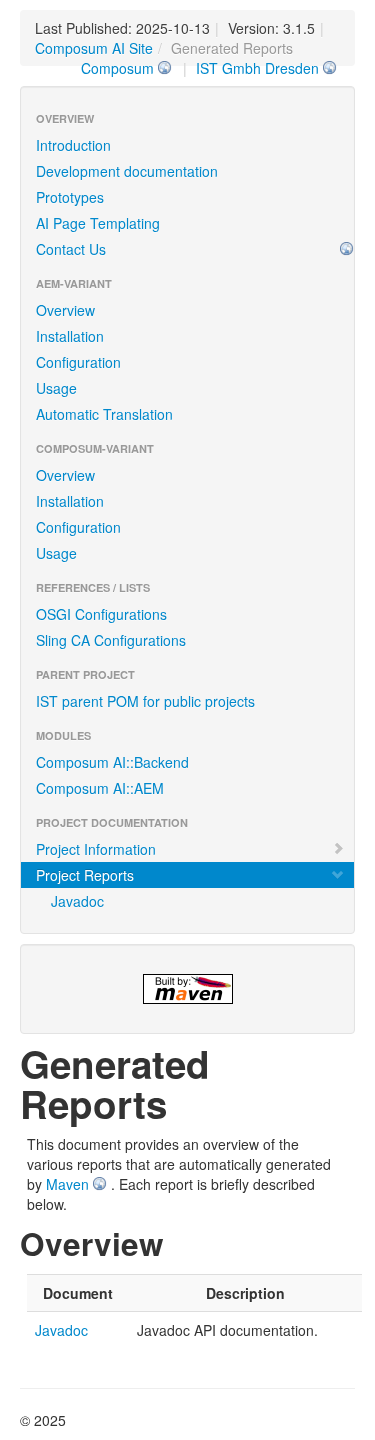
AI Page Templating (98, 223)
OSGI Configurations (101, 614)
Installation (70, 336)
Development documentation (127, 171)
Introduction (73, 145)
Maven (67, 1184)
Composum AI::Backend (112, 762)
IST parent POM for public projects (145, 701)
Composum (117, 68)
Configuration (78, 362)
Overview (65, 310)
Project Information (96, 849)
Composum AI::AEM (100, 788)
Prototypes (70, 197)
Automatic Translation (104, 414)
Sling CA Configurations (111, 640)
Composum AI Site (94, 48)
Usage (56, 388)
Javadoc (77, 901)
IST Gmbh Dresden (257, 68)
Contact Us (71, 249)
